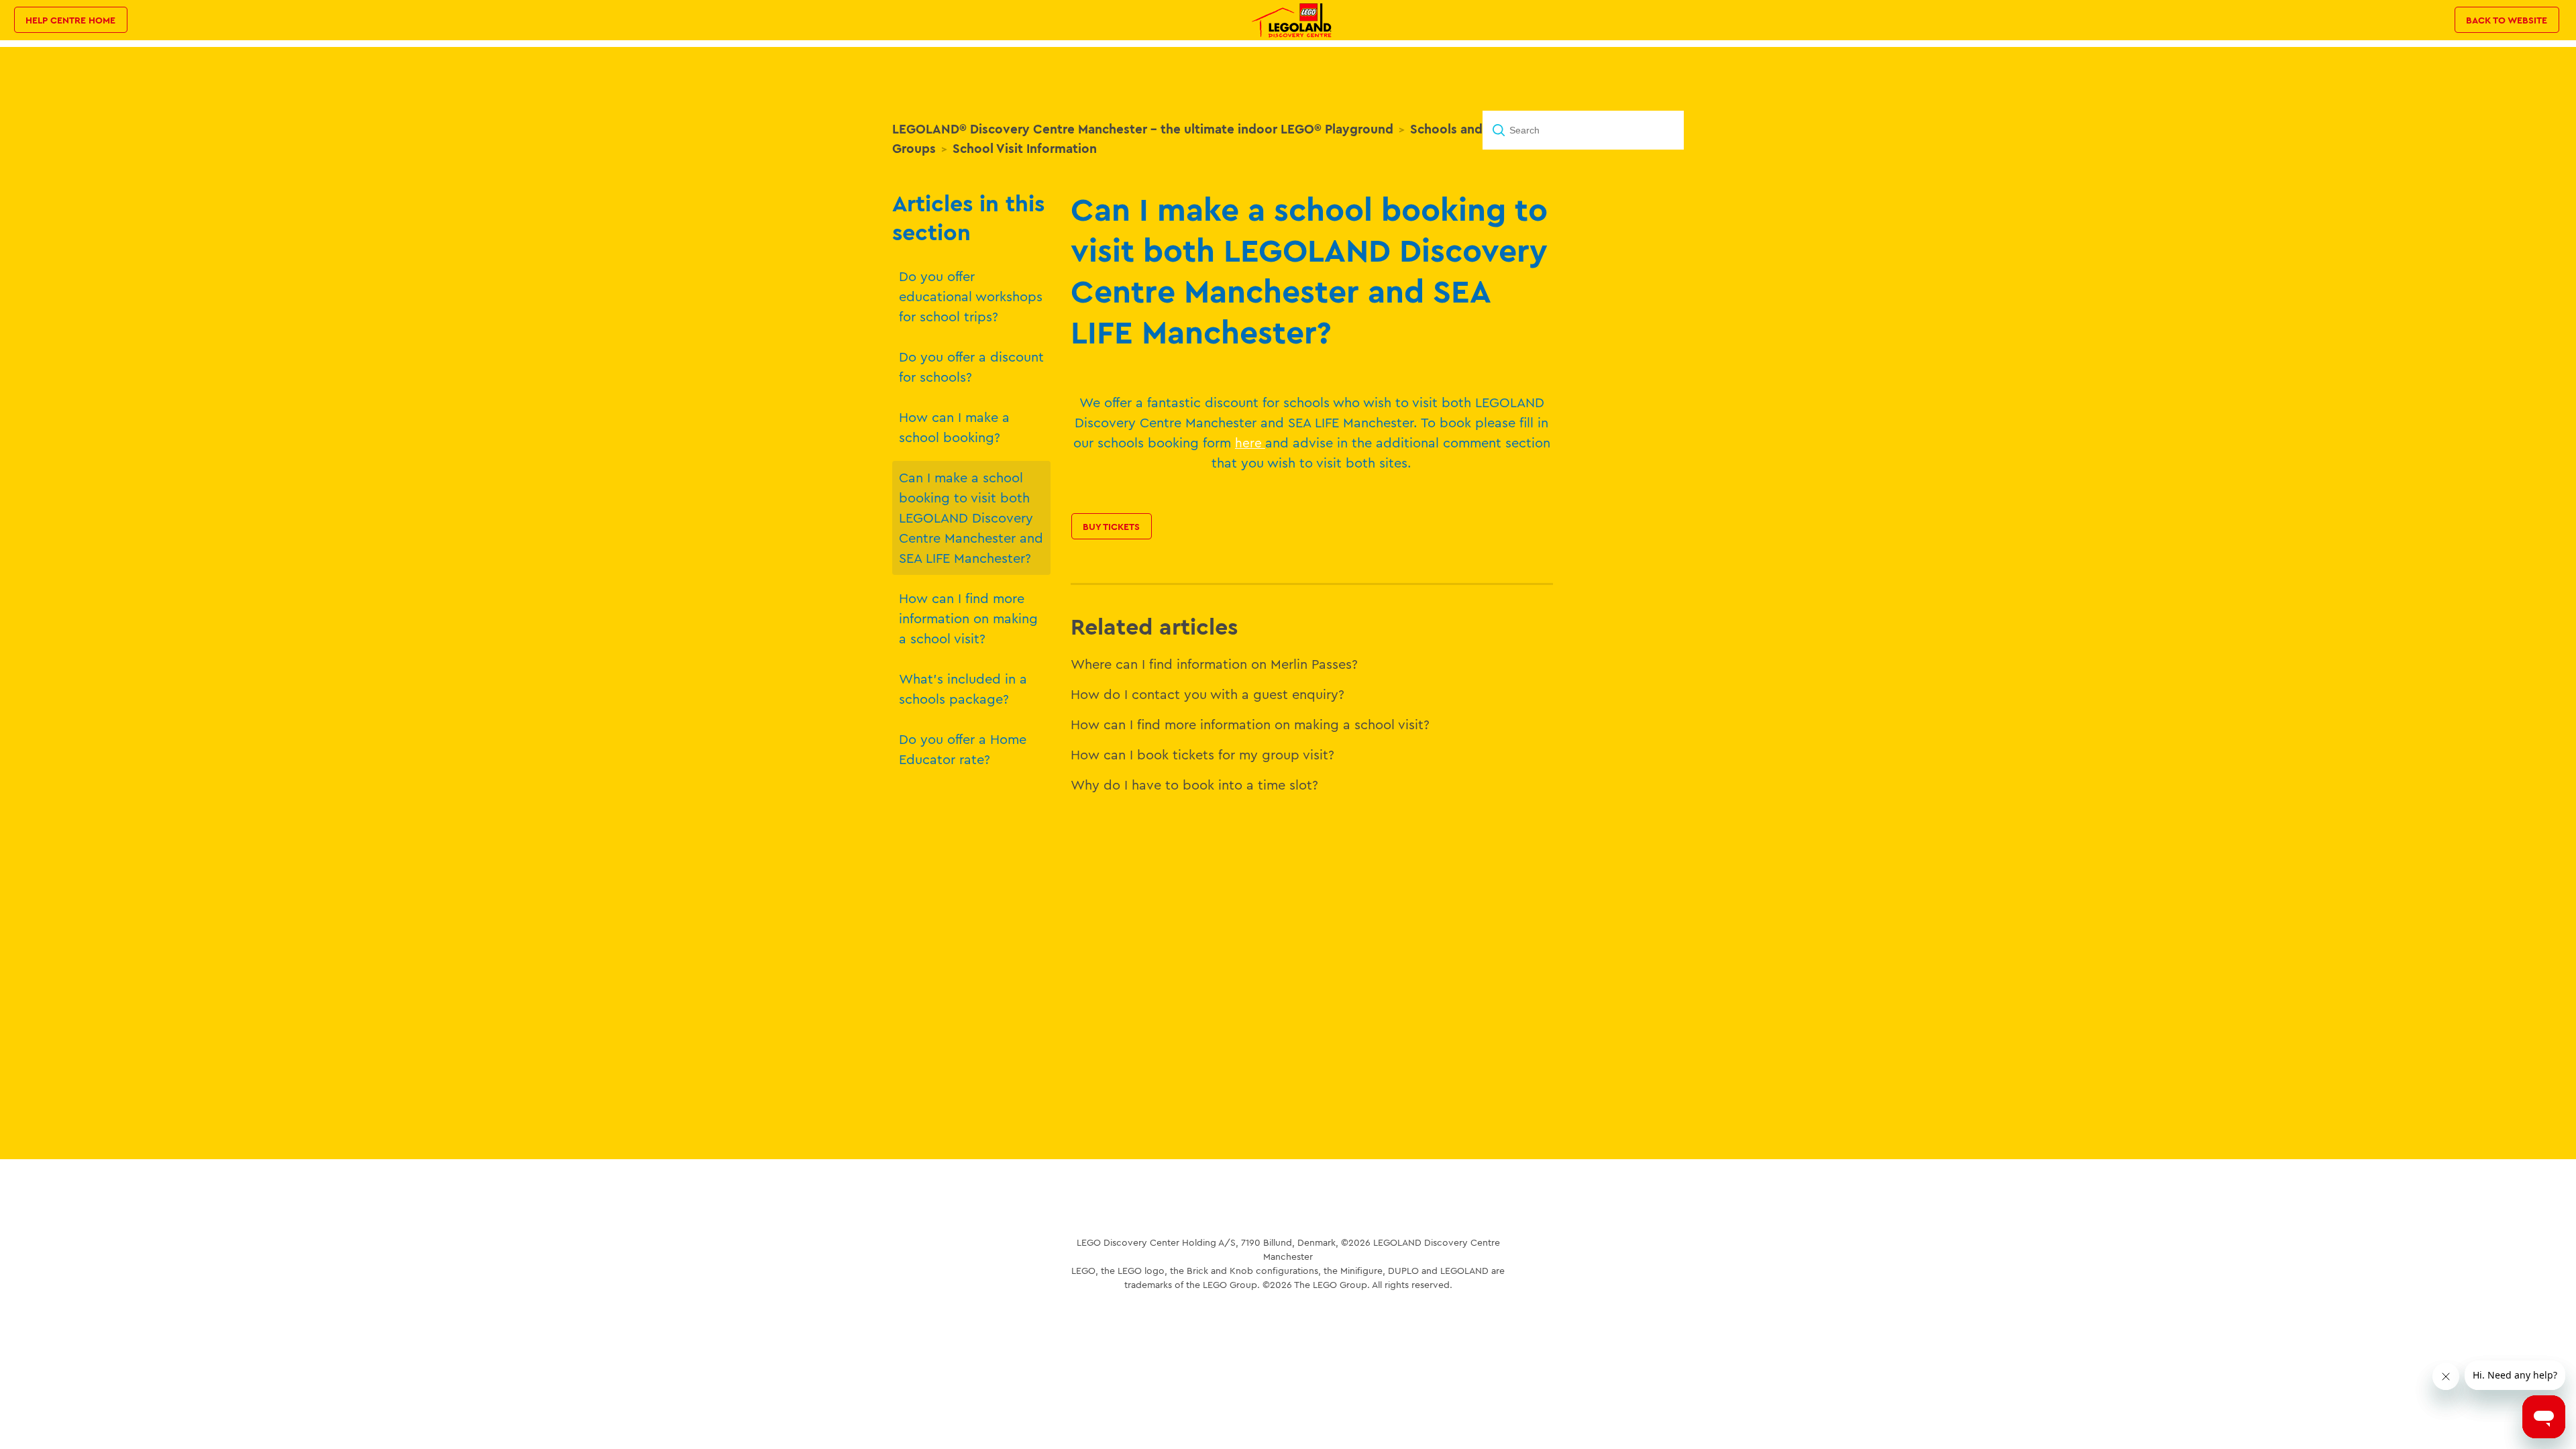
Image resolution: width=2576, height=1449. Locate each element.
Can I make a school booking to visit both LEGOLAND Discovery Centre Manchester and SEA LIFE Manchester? (971, 518)
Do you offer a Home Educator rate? (963, 749)
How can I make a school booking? (954, 427)
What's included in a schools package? (963, 689)
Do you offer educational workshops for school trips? (971, 296)
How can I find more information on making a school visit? (968, 618)
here (1250, 443)
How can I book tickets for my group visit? (1202, 754)
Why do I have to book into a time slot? (1194, 785)
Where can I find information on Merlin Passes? (1214, 664)
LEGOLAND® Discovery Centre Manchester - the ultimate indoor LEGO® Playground (1143, 129)
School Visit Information (1025, 148)
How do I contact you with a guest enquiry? (1207, 694)
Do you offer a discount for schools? (971, 367)
